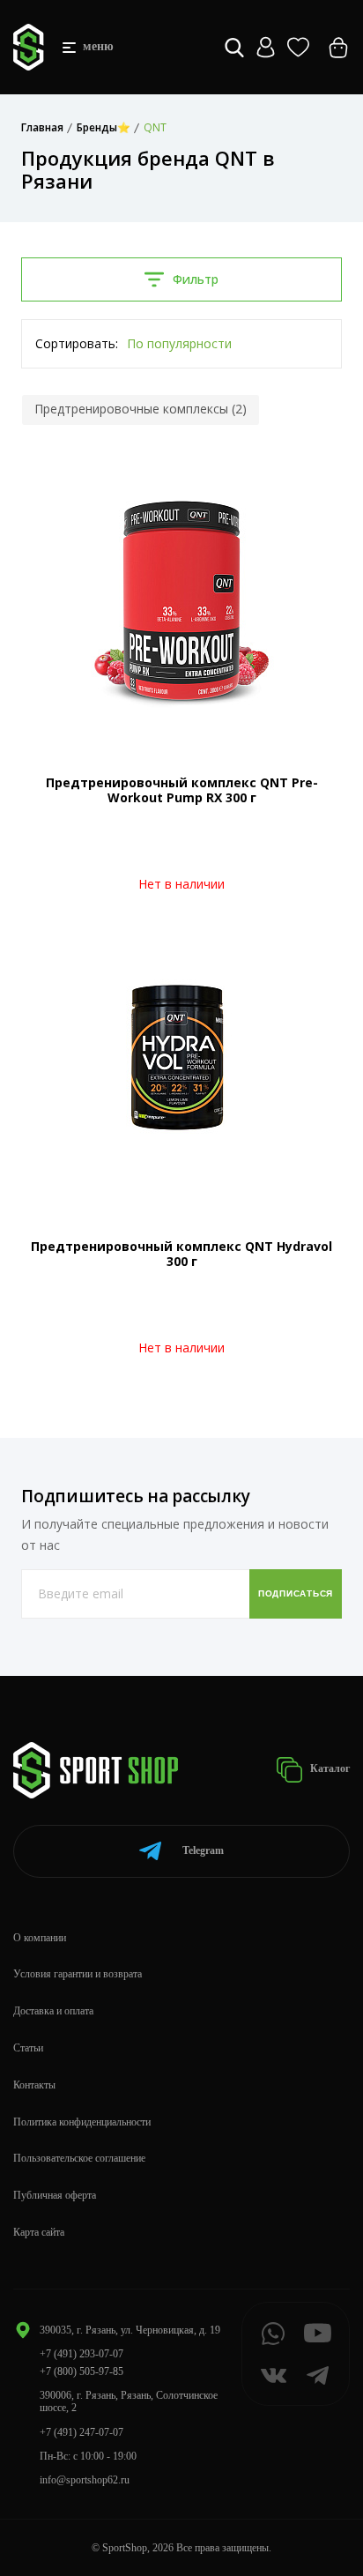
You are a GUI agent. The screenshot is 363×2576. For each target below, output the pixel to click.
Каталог (329, 1768)
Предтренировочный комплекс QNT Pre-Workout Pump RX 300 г (182, 790)
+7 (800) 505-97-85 (81, 2371)
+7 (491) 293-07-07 (81, 2354)
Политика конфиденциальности (82, 2122)
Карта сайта (39, 2232)
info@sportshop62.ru (85, 2480)
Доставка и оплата (53, 2011)
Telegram (203, 1850)
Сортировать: (77, 343)
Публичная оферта (55, 2195)
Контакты (34, 2085)
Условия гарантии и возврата (78, 1974)
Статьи (28, 2048)
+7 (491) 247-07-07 (81, 2432)
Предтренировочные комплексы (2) (141, 409)
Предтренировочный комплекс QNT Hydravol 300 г (181, 1254)
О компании (40, 1938)
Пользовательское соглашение (79, 2158)
